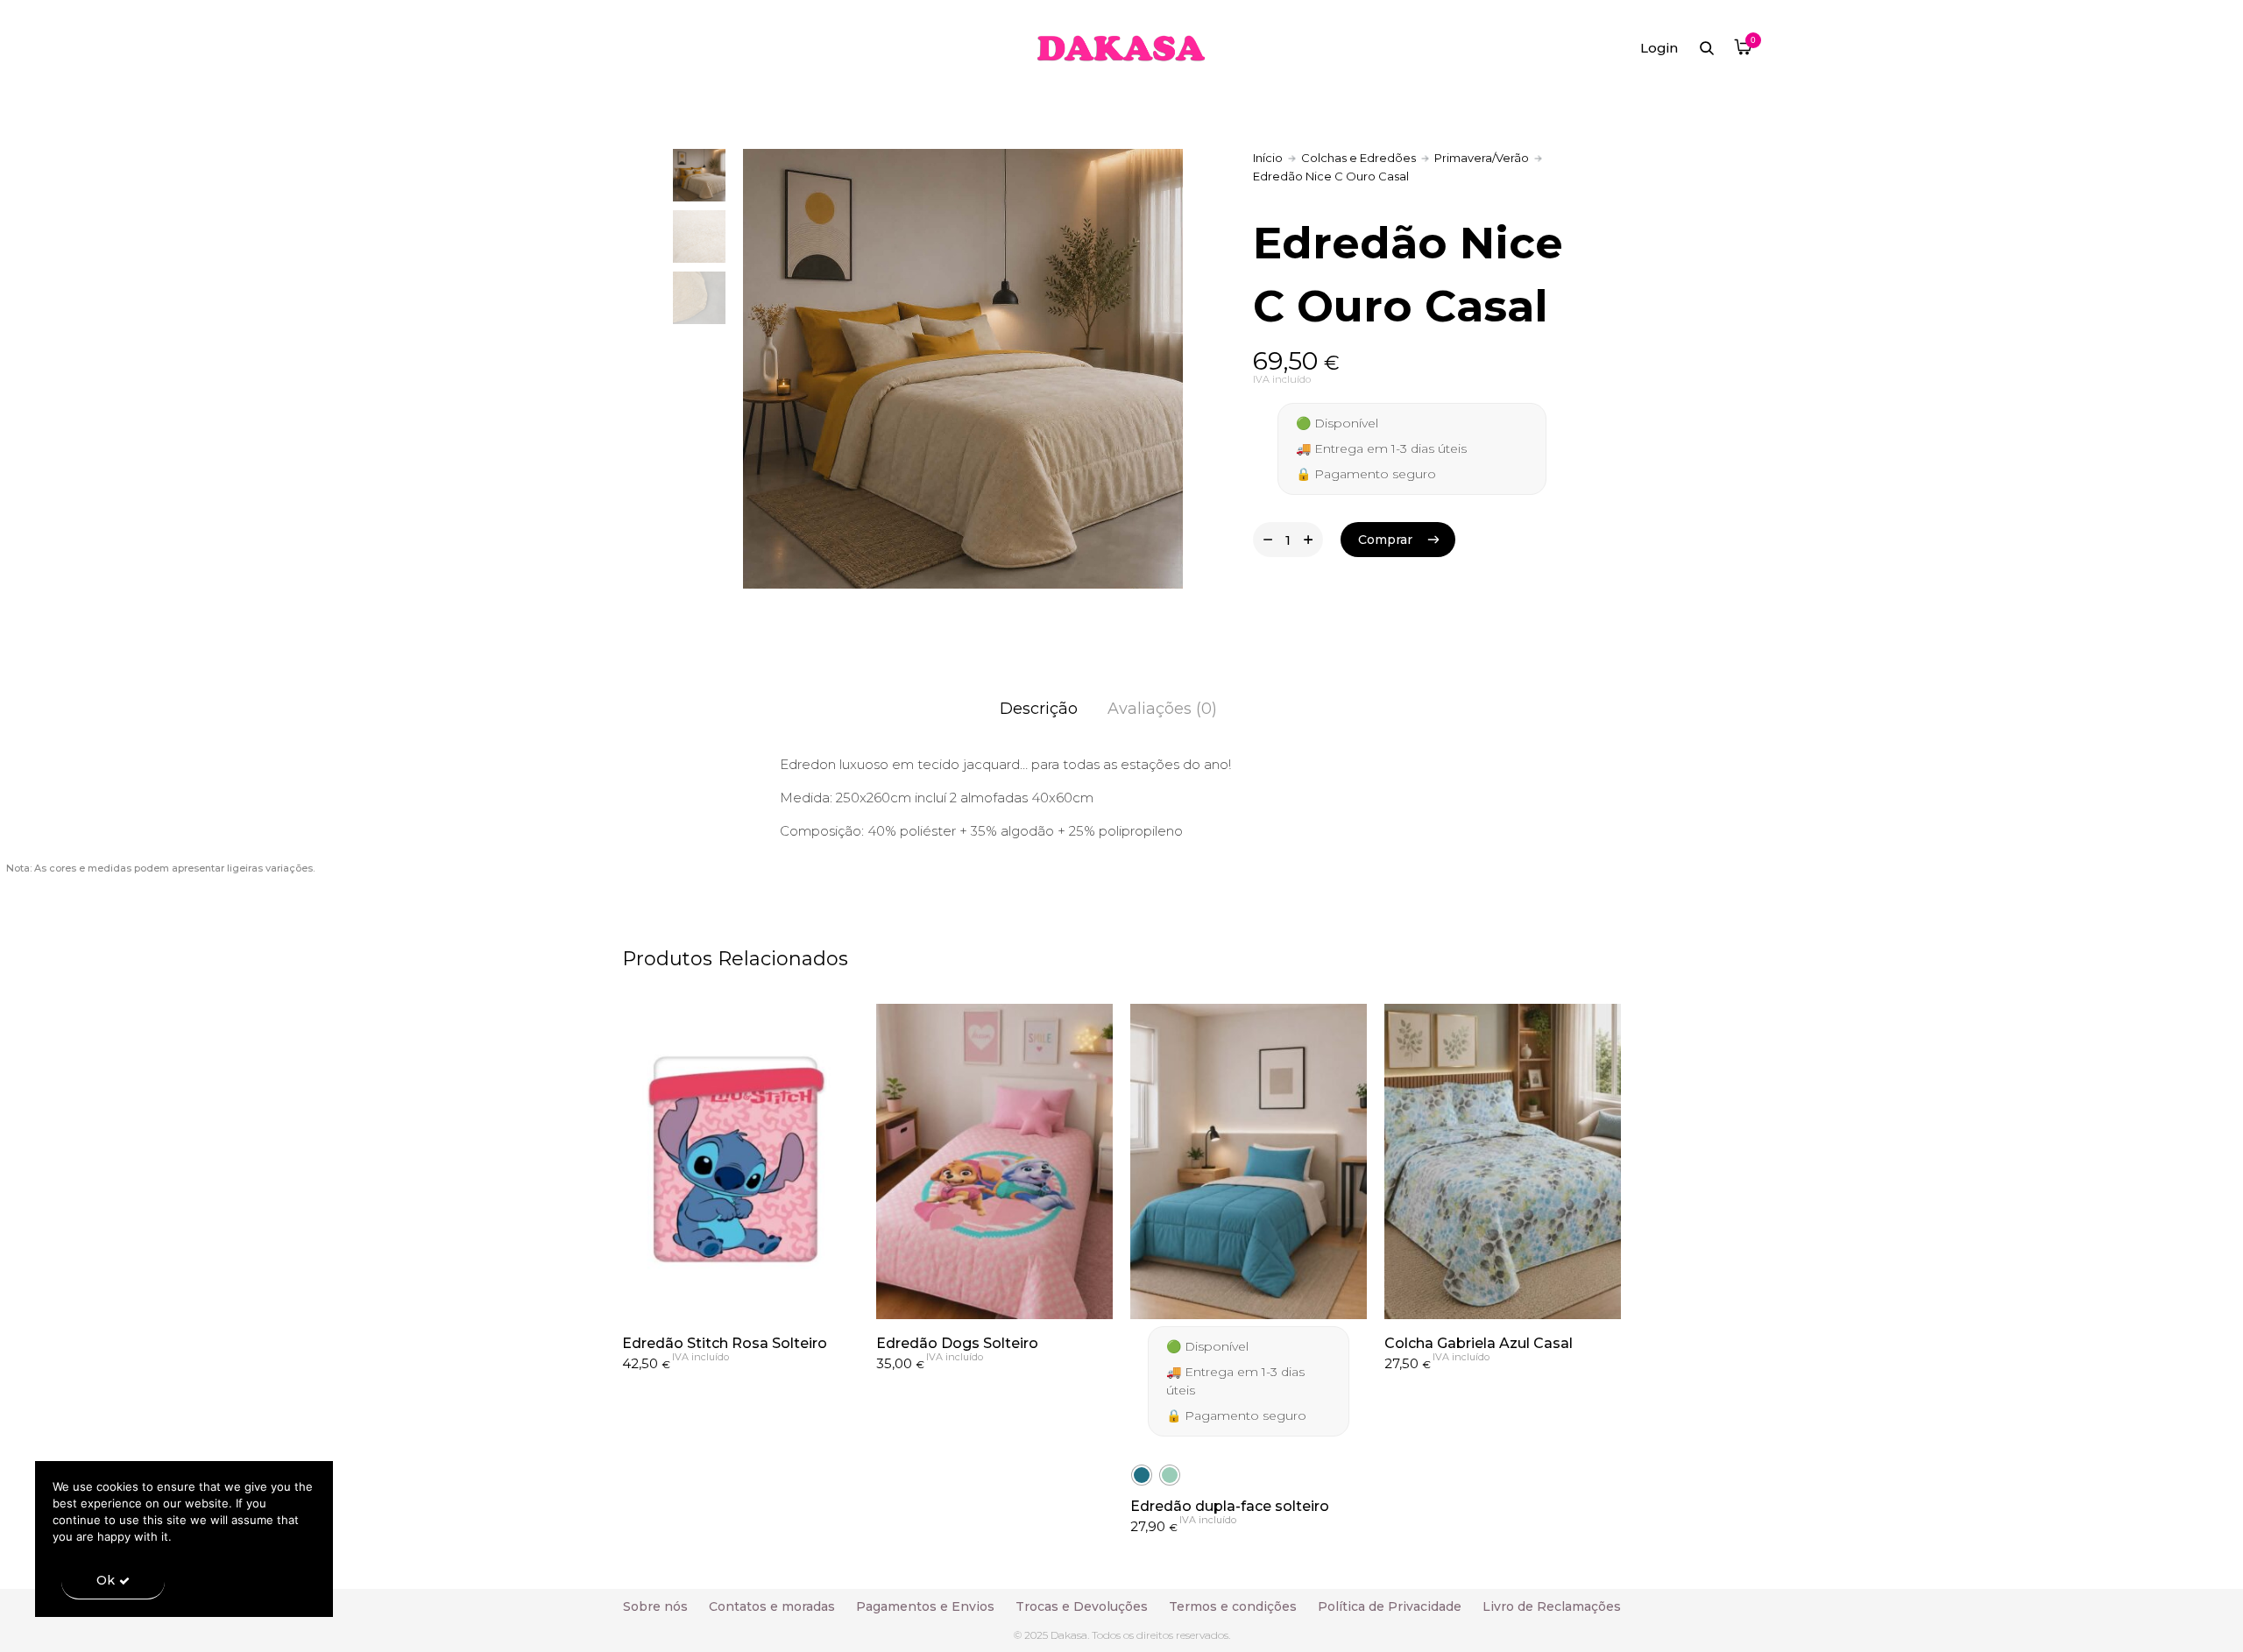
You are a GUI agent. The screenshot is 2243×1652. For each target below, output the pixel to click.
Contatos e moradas (772, 1606)
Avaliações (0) (1162, 709)
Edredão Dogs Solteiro (957, 1343)
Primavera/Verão (1482, 158)
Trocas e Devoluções (1082, 1606)
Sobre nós (655, 1606)
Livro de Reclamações (1552, 1606)
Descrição (1039, 709)
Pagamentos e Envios (925, 1606)
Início (1268, 158)
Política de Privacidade (1390, 1606)
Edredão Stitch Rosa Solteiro (725, 1343)
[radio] (1142, 1475)
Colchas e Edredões (1359, 158)
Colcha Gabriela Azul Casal (1479, 1343)
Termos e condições (1233, 1606)
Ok (106, 1580)
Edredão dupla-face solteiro (1230, 1506)
